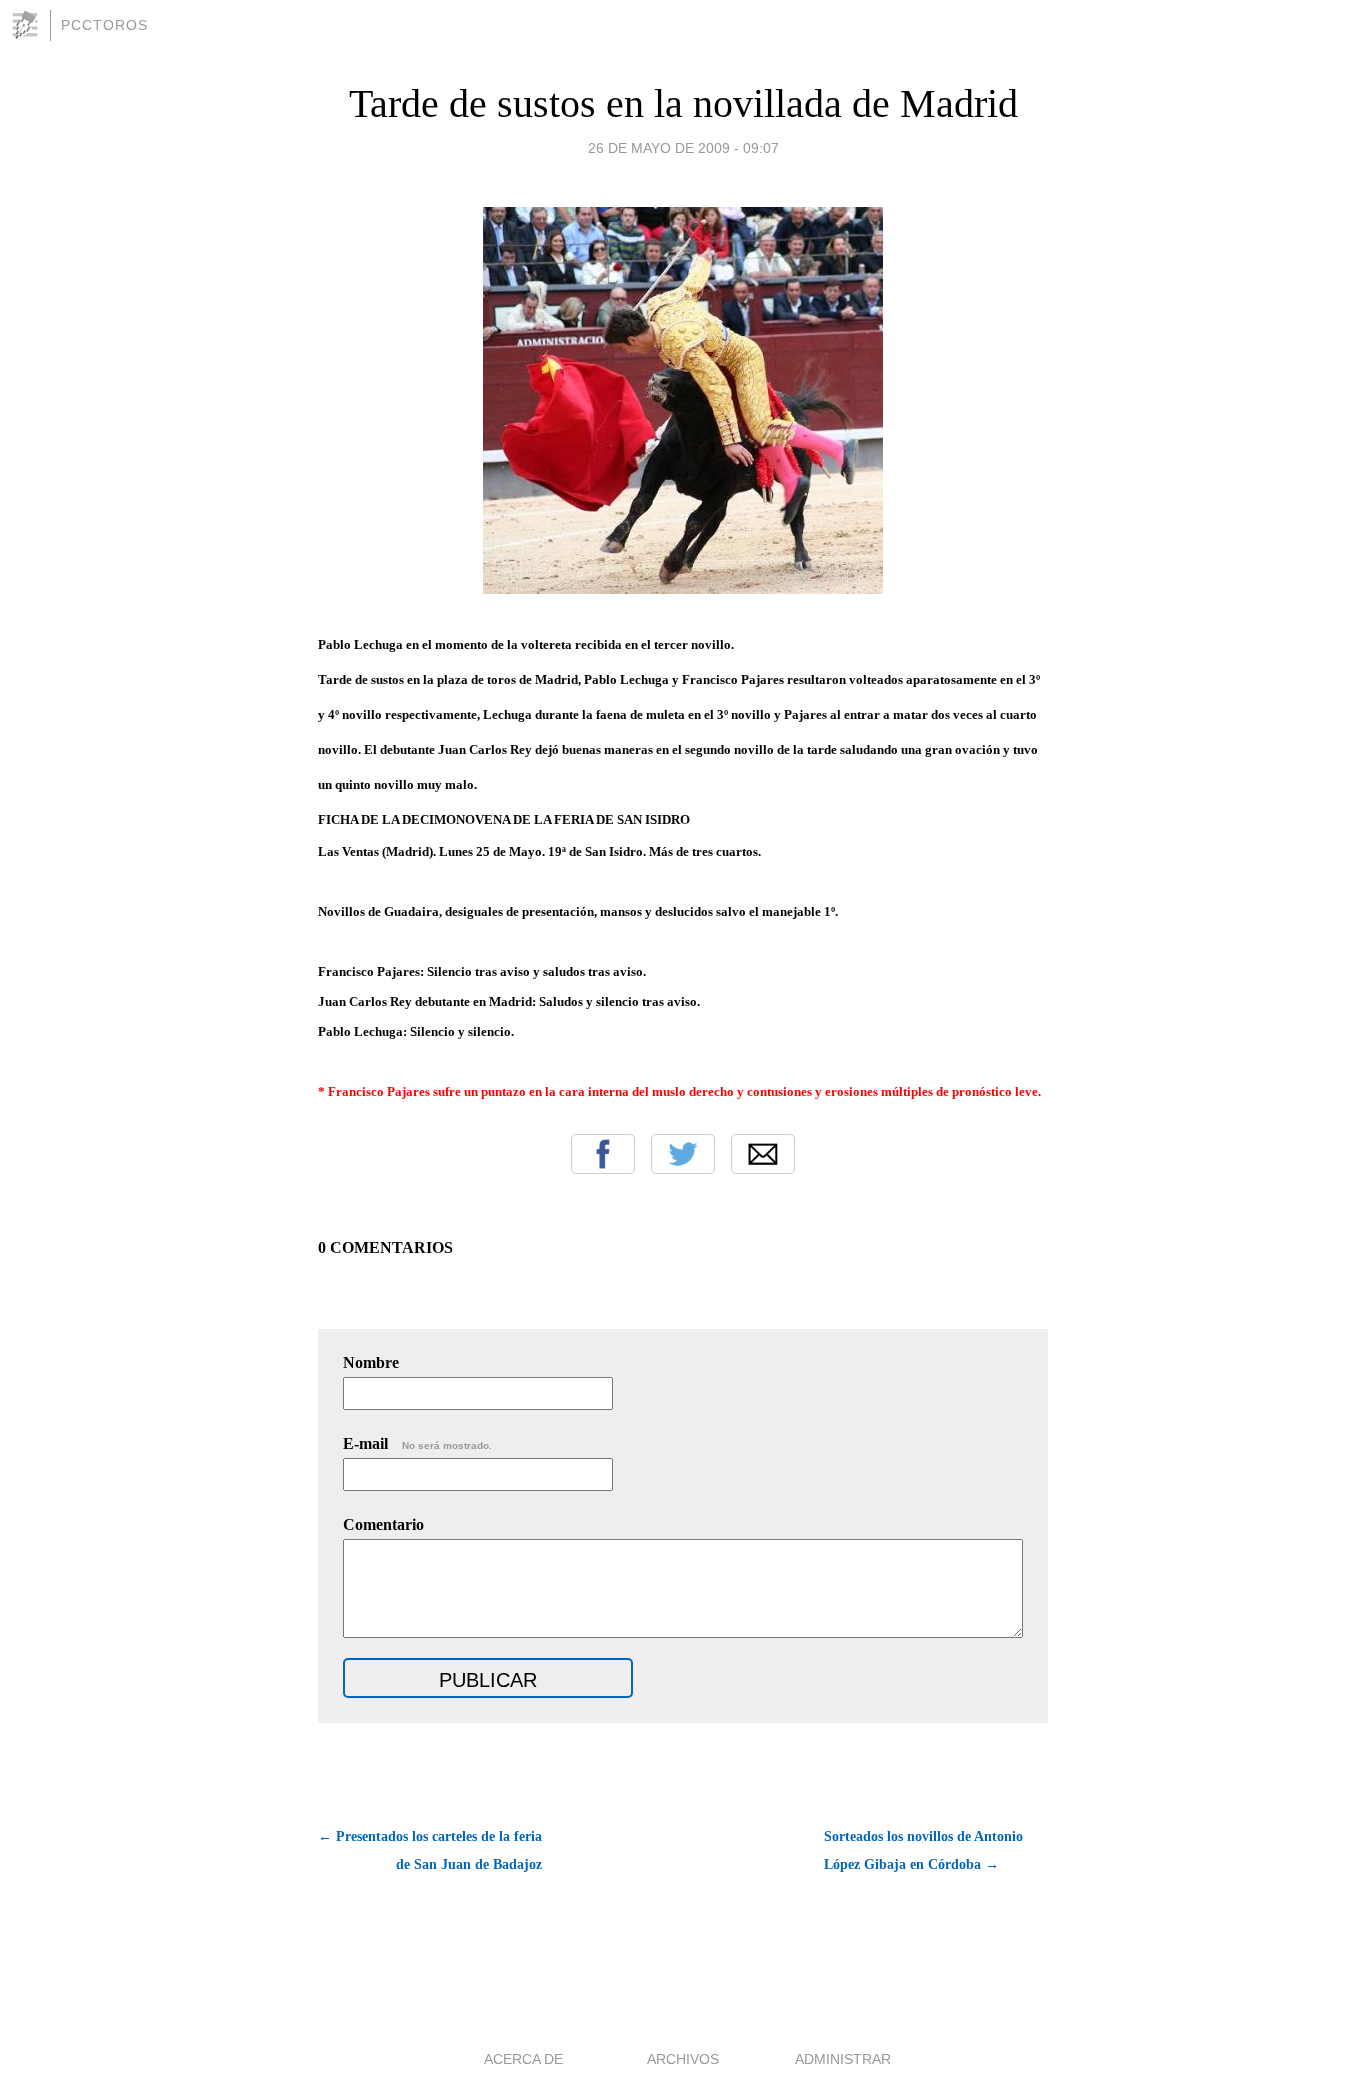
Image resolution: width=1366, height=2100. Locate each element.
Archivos (683, 2059)
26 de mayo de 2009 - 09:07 (683, 148)
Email (763, 1154)
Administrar (843, 2059)
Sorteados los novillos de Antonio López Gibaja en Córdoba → (923, 1850)
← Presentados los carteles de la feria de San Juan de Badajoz (430, 1850)
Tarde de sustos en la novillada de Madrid (683, 103)
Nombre (371, 1362)
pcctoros (104, 25)
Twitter (683, 1154)
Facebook (603, 1154)
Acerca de (523, 2059)
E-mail (417, 1443)
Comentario (383, 1524)
